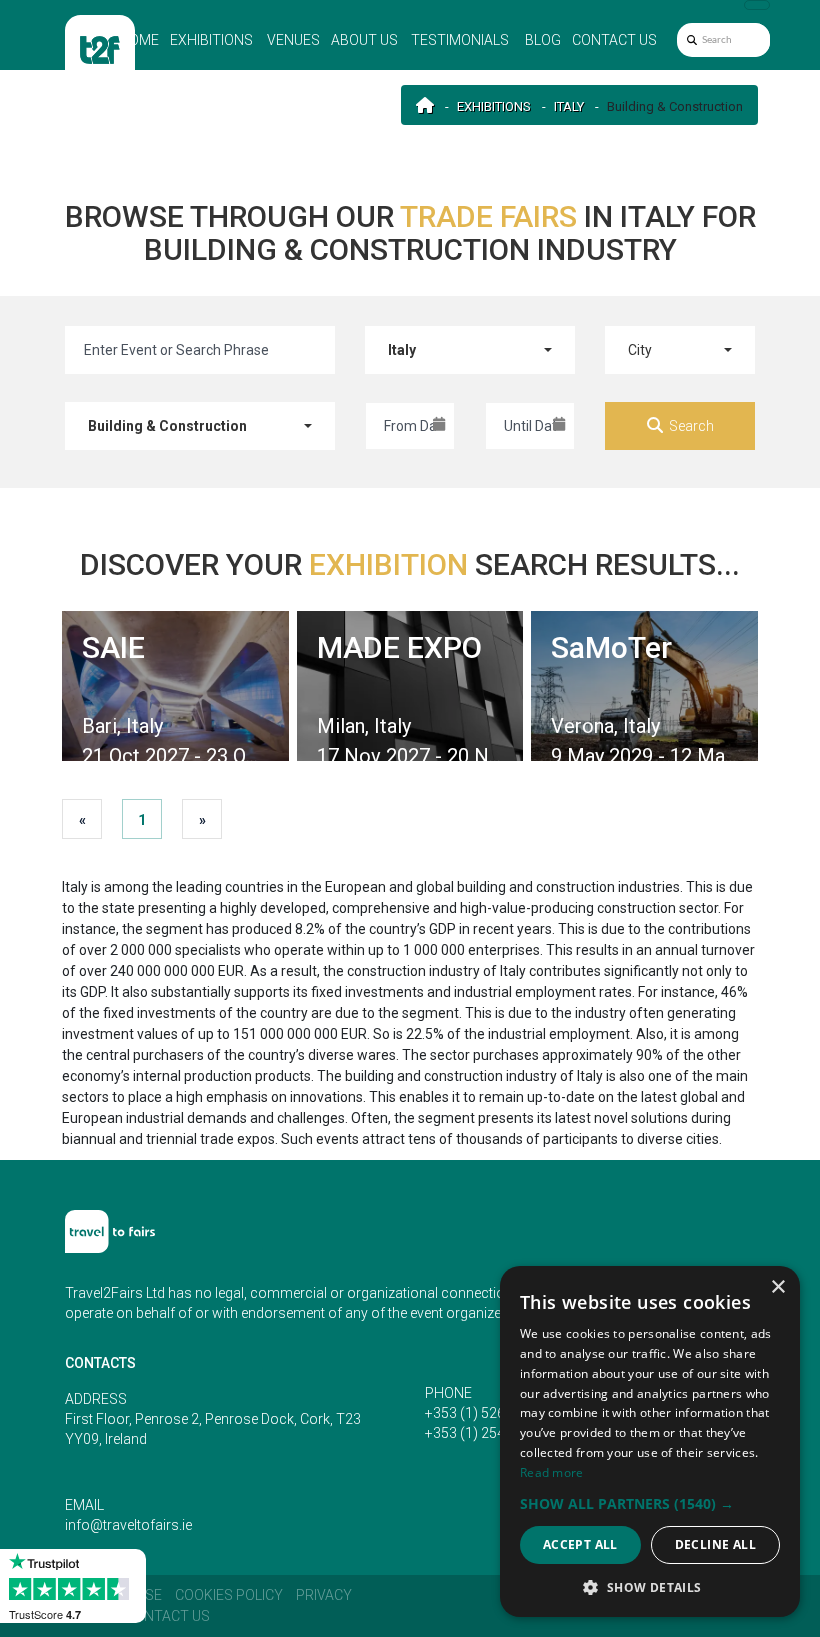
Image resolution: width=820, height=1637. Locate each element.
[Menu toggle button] (757, 5)
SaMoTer (611, 647)
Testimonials (460, 40)
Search (691, 426)
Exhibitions (211, 40)
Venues (293, 40)
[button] (650, 1503)
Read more (552, 1472)
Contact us (614, 40)
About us (364, 40)
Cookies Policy (229, 1595)
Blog (543, 40)
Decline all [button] (715, 1544)
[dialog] (650, 1441)
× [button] (777, 1287)
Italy (569, 106)
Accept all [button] (580, 1544)
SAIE (113, 647)
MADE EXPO (399, 647)
